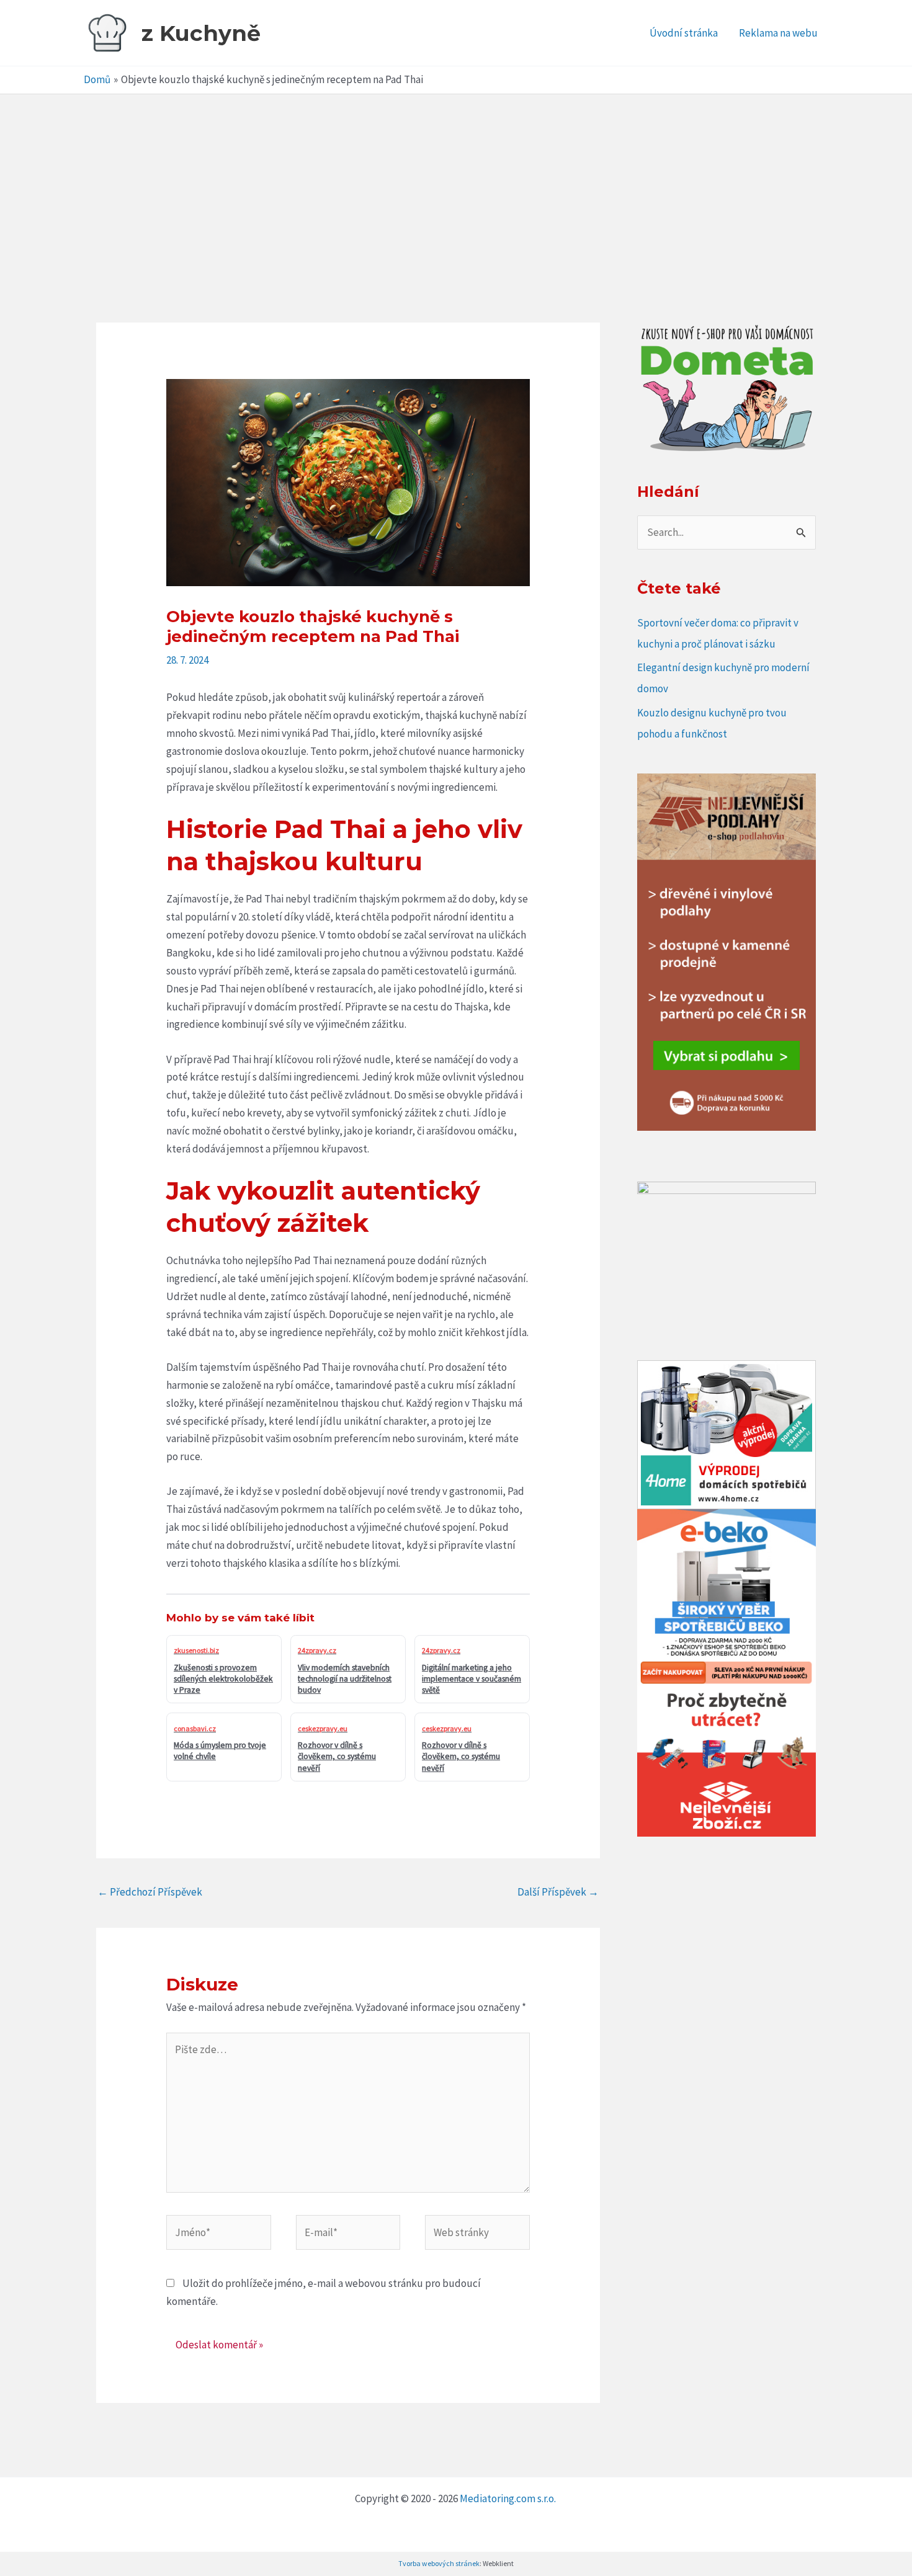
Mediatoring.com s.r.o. (509, 2498)
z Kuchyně (201, 33)
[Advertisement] (456, 187)
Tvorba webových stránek (439, 2563)
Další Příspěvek (558, 1892)
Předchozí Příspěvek (150, 1892)
